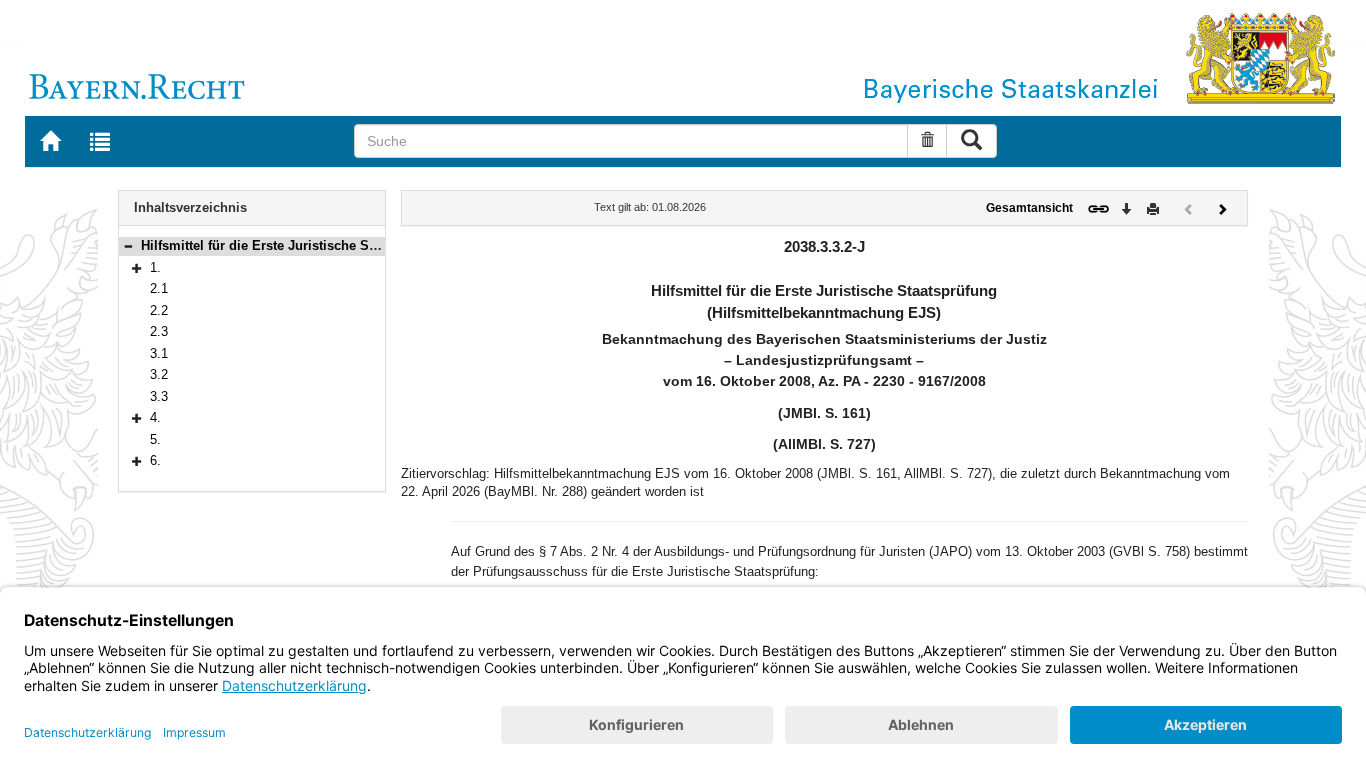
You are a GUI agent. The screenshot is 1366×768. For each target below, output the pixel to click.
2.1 (159, 288)
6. (155, 460)
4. (155, 417)
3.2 (159, 374)
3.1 (159, 353)
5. (155, 439)
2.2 (159, 310)
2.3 (159, 331)
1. (155, 267)
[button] (128, 245)
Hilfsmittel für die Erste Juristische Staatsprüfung (294, 245)
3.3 (159, 396)
